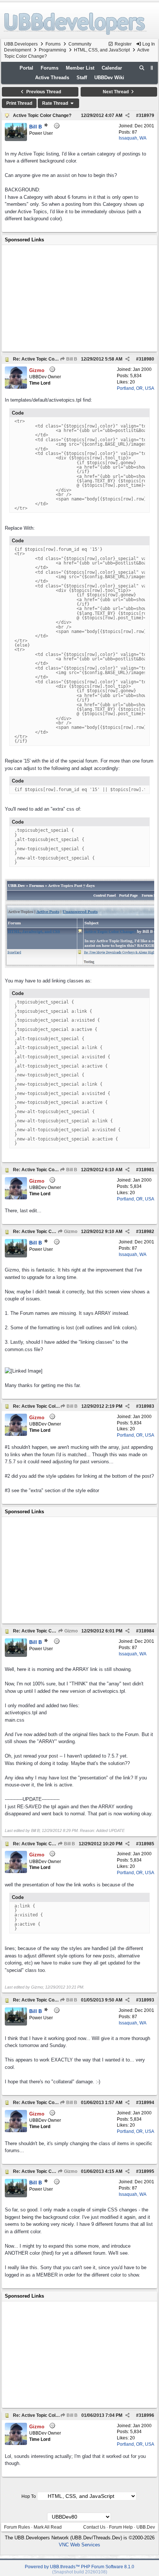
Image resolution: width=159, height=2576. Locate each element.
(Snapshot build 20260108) (80, 2572)
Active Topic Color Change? (42, 115)
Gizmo (70, 1232)
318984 (146, 1631)
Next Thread (116, 92)
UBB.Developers (21, 44)
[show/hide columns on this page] (152, 68)
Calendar (112, 68)
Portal (26, 68)
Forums (53, 44)
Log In (148, 44)
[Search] (142, 68)
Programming (53, 50)
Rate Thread (56, 103)
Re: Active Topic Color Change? (46, 359)
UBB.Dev (146, 2527)
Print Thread (19, 103)
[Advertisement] (79, 298)
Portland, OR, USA (136, 388)
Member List (80, 68)
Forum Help (121, 2527)
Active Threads (52, 78)
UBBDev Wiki (109, 78)
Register (123, 44)
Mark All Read (48, 2527)
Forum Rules (17, 2527)
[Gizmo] (16, 387)
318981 (146, 1170)
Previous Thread (43, 92)
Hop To (29, 2496)
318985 (146, 1844)
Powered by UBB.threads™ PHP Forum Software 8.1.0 (79, 2567)
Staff (82, 78)
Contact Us (94, 2527)
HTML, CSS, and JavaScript (102, 50)
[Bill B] (16, 139)
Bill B (71, 359)
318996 (146, 2415)
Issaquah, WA (133, 138)
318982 (146, 1232)
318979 (146, 115)
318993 (146, 2000)
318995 (146, 2171)
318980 (146, 359)
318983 (146, 1406)
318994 (146, 2103)
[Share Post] (127, 115)
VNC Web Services (79, 2545)
